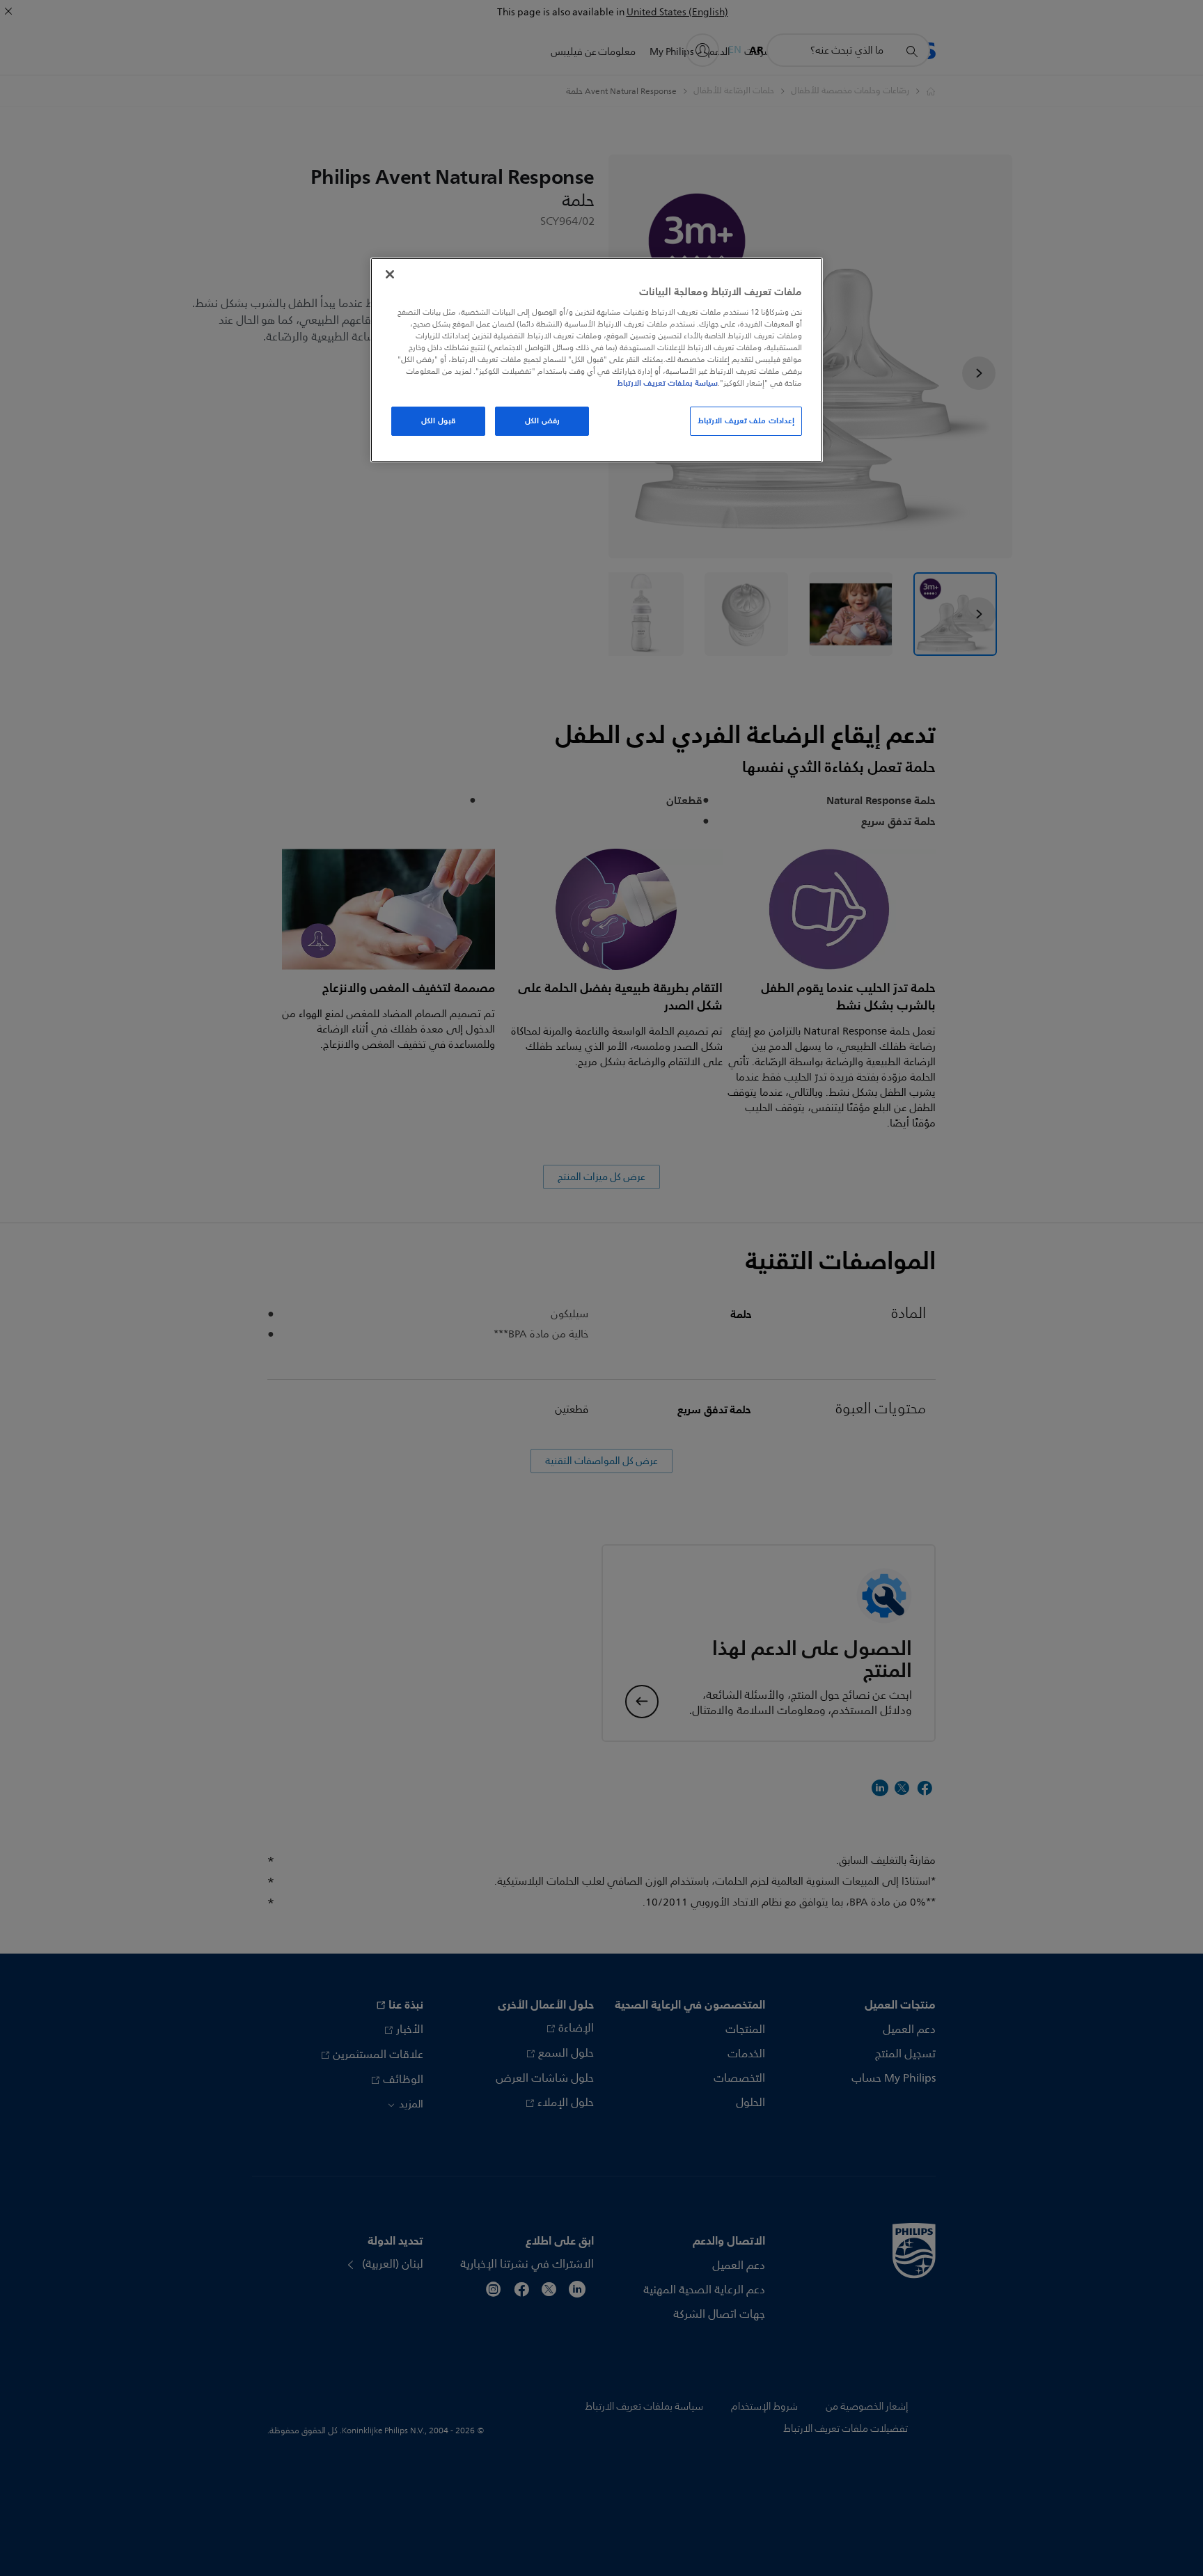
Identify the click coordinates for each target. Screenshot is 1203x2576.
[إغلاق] (390, 274)
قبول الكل (438, 421)
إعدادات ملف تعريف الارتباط (746, 421)
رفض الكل (542, 421)
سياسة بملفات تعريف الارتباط (667, 383)
